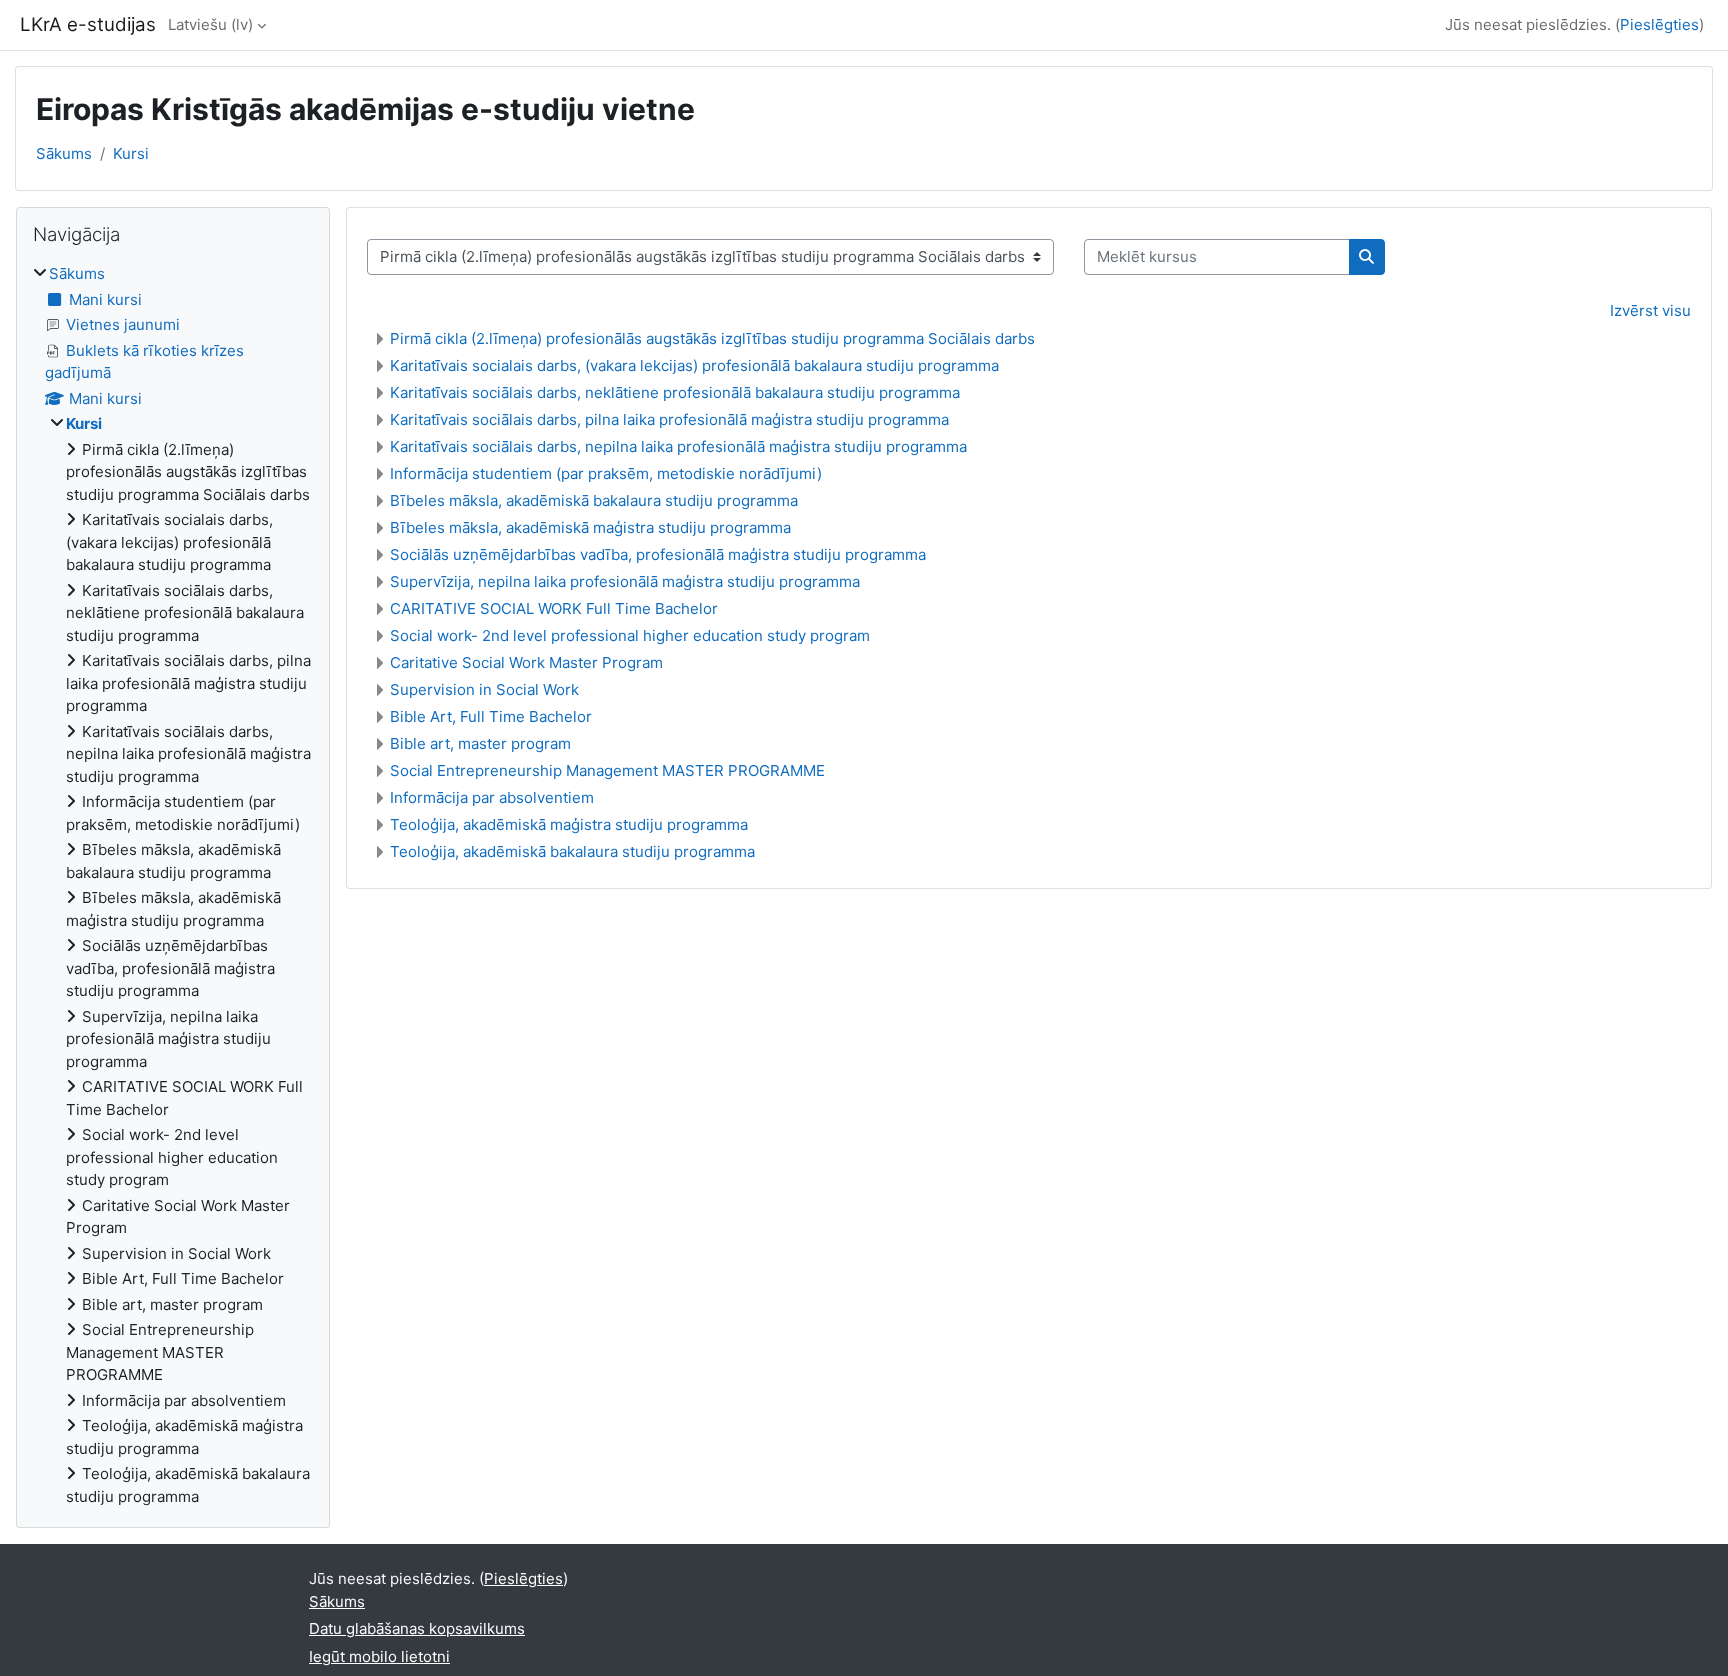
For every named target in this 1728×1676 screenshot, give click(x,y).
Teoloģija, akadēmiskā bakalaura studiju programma (572, 851)
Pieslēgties (1659, 24)
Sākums (64, 153)
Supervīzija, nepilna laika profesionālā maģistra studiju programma (625, 581)
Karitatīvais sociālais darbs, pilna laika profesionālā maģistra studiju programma (669, 419)
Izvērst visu (1650, 310)
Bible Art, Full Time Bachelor (491, 716)
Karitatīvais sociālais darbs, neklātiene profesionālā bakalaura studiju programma (675, 392)
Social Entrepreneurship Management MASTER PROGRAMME (607, 770)
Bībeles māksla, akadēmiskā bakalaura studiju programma (594, 500)
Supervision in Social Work (484, 689)
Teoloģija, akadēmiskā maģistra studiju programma (569, 824)
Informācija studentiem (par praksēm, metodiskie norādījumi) (606, 473)
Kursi (131, 153)
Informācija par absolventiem (492, 797)
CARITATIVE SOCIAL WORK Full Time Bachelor (554, 608)
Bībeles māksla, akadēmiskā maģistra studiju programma (590, 527)
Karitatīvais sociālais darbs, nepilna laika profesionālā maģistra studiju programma (678, 446)
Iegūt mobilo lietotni (379, 1656)
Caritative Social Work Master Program (526, 662)
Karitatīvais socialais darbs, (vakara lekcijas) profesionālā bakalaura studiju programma (694, 365)
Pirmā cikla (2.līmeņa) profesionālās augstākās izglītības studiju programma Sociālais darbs (712, 338)
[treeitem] (173, 885)
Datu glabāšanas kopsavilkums (417, 1628)
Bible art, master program (480, 743)
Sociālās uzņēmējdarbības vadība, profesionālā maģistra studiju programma (658, 554)
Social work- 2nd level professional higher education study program (630, 635)
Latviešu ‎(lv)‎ (210, 24)
